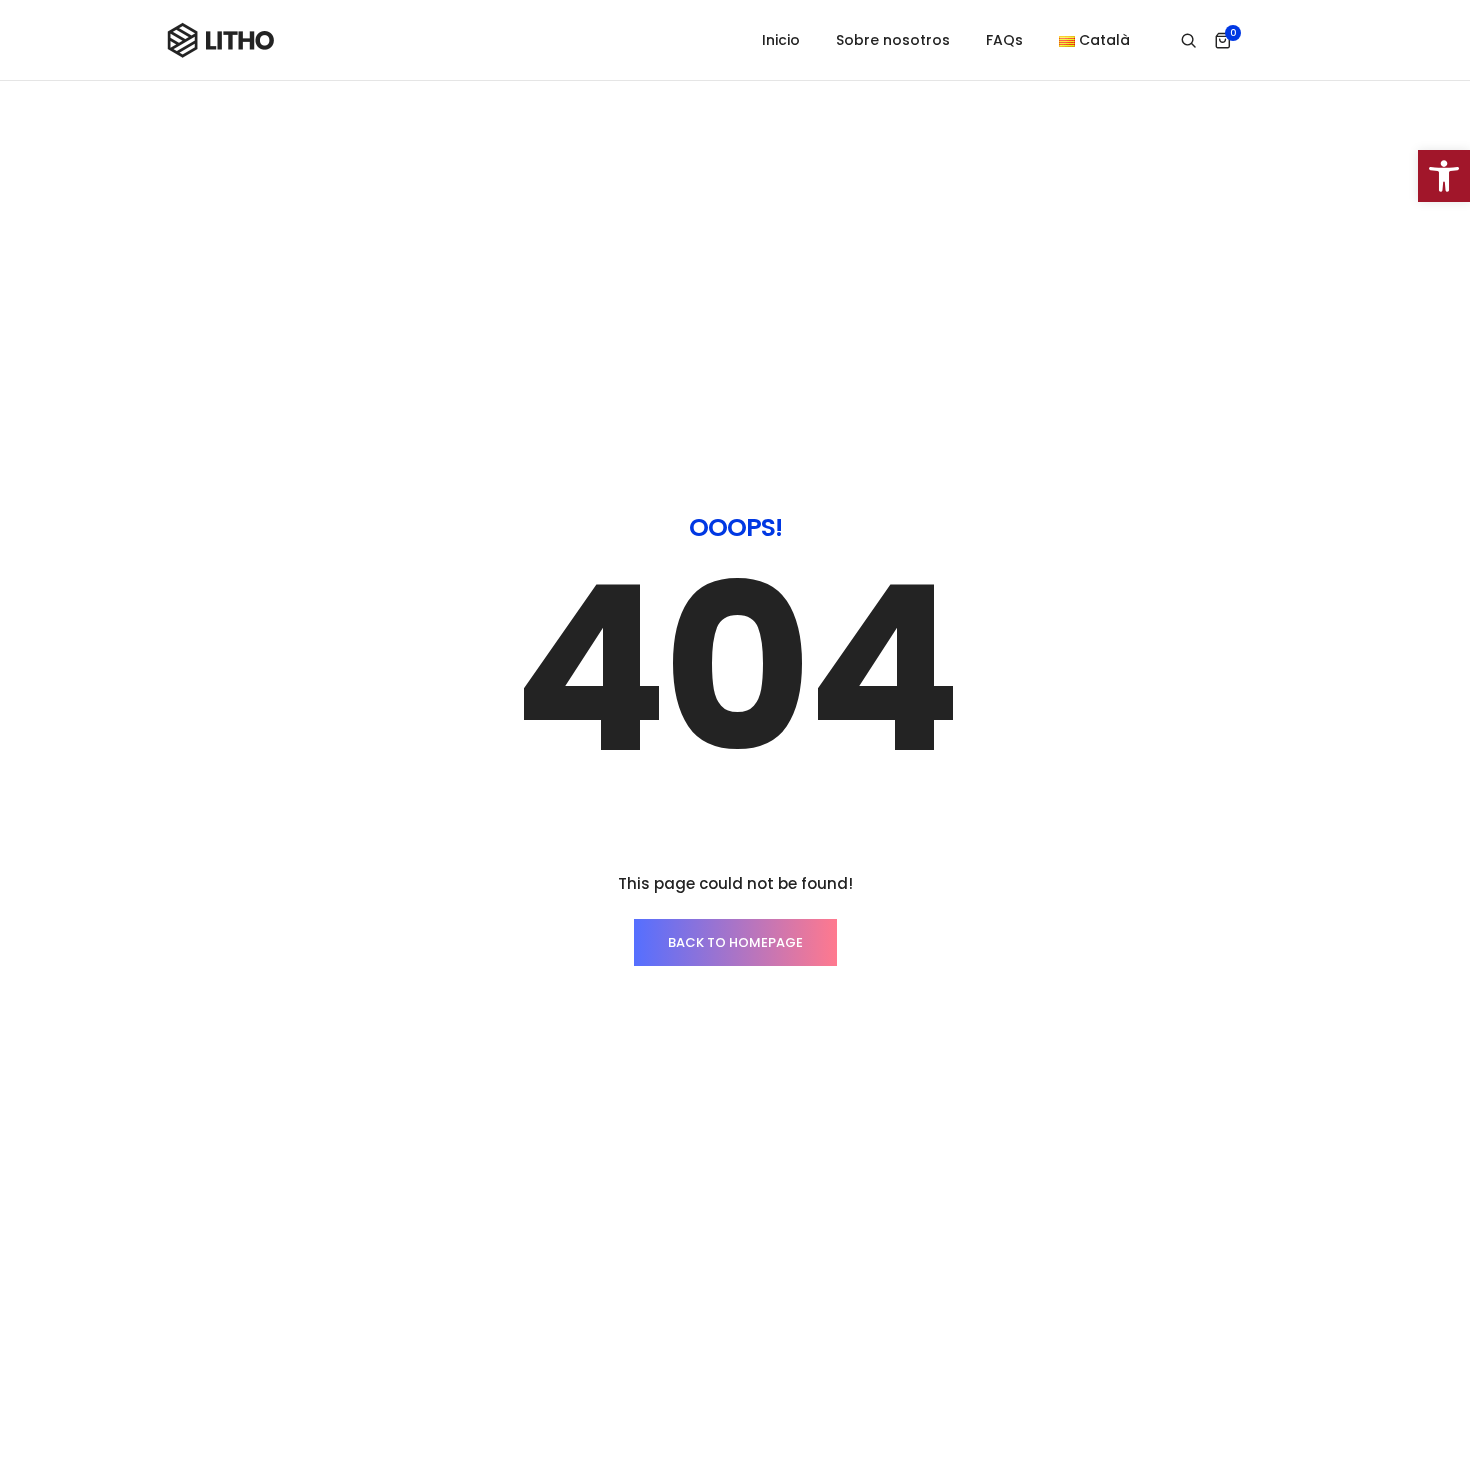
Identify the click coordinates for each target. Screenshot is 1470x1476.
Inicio (781, 40)
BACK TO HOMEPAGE (735, 942)
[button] (1444, 176)
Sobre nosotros (893, 40)
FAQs (1004, 40)
